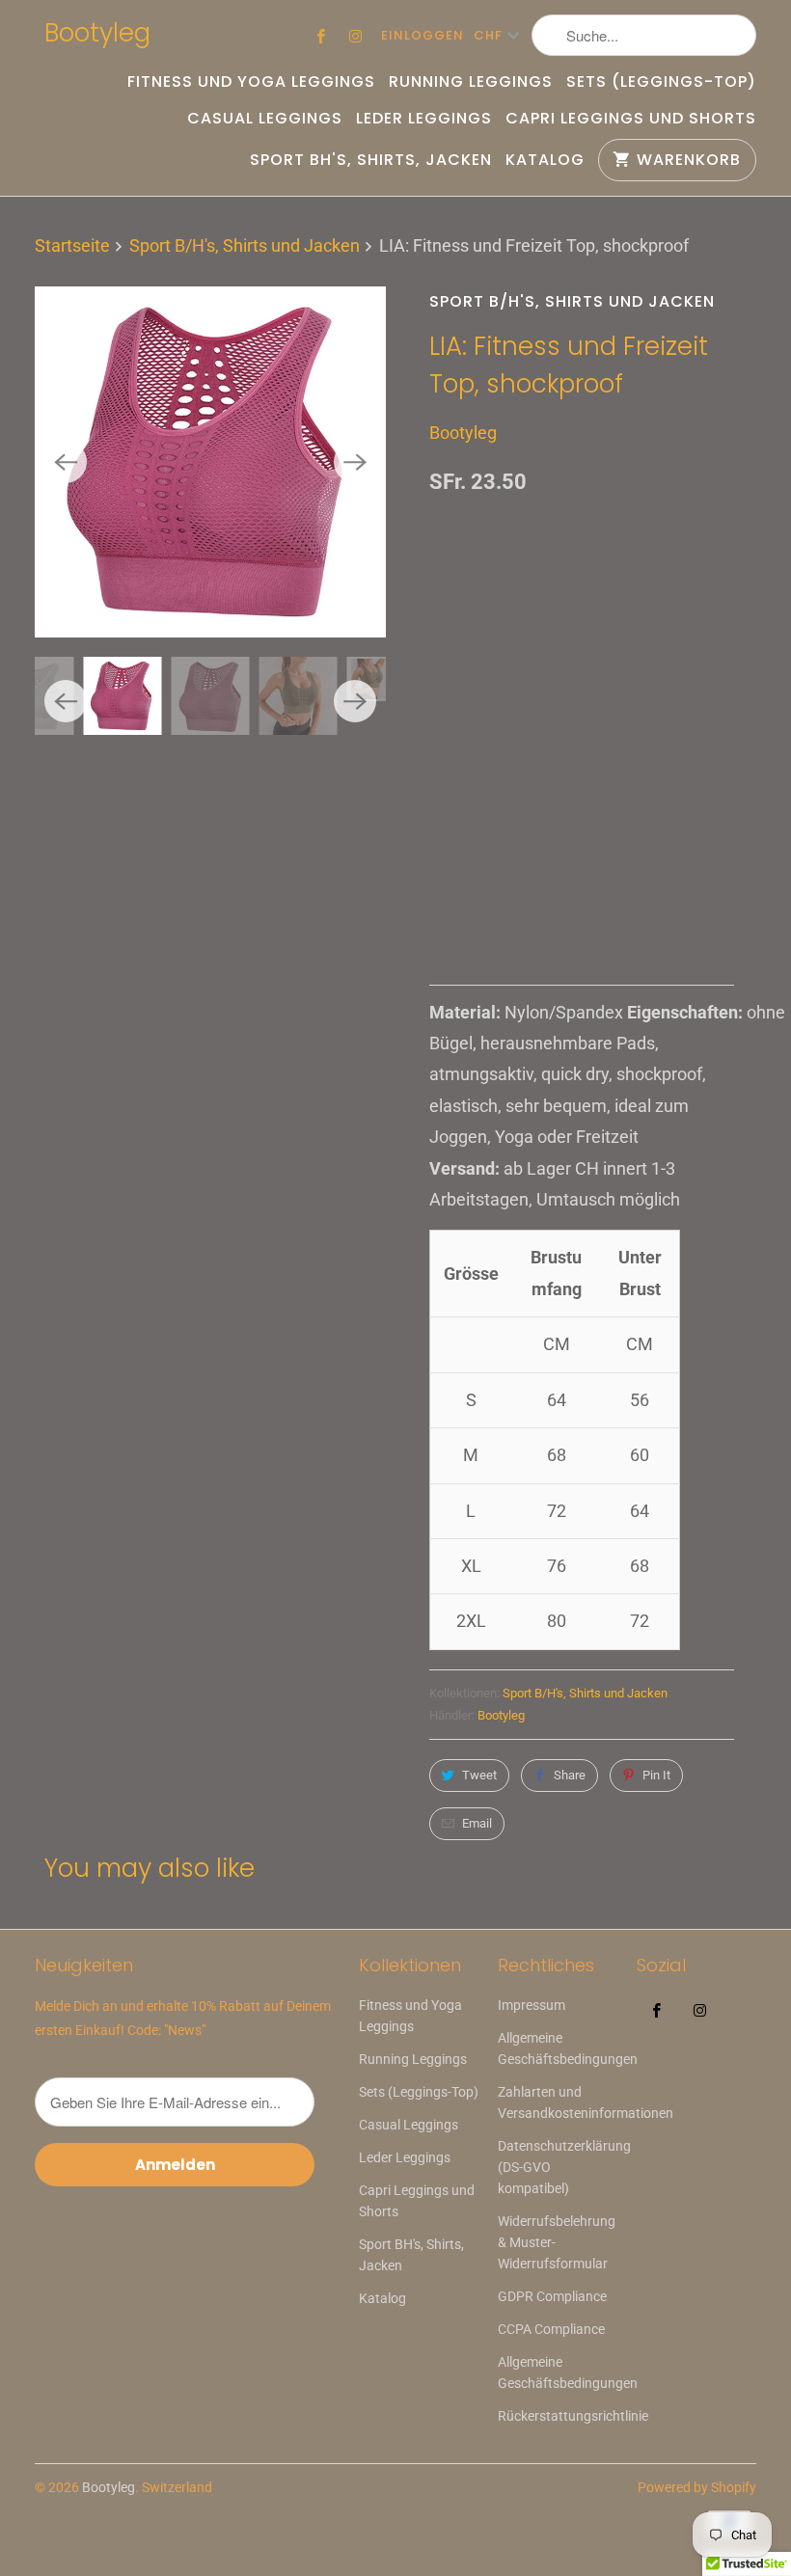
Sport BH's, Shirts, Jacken (371, 160)
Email (477, 1823)
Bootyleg (97, 33)
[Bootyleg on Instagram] (356, 36)
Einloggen (423, 35)
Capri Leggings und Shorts (631, 119)
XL (617, 744)
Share (570, 1775)
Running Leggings (471, 82)
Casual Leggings (265, 119)
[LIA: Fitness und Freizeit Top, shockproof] (210, 462)
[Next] (355, 462)
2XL (672, 744)
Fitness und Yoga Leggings (251, 82)
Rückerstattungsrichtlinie (573, 2416)
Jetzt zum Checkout (582, 880)
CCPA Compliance (551, 2329)
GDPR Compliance (552, 2296)
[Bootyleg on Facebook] (321, 36)
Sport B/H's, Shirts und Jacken (572, 301)
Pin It (656, 1775)
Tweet (479, 1775)
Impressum (532, 2005)
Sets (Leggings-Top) (661, 82)
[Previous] (66, 462)
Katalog (545, 160)
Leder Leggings (424, 119)
